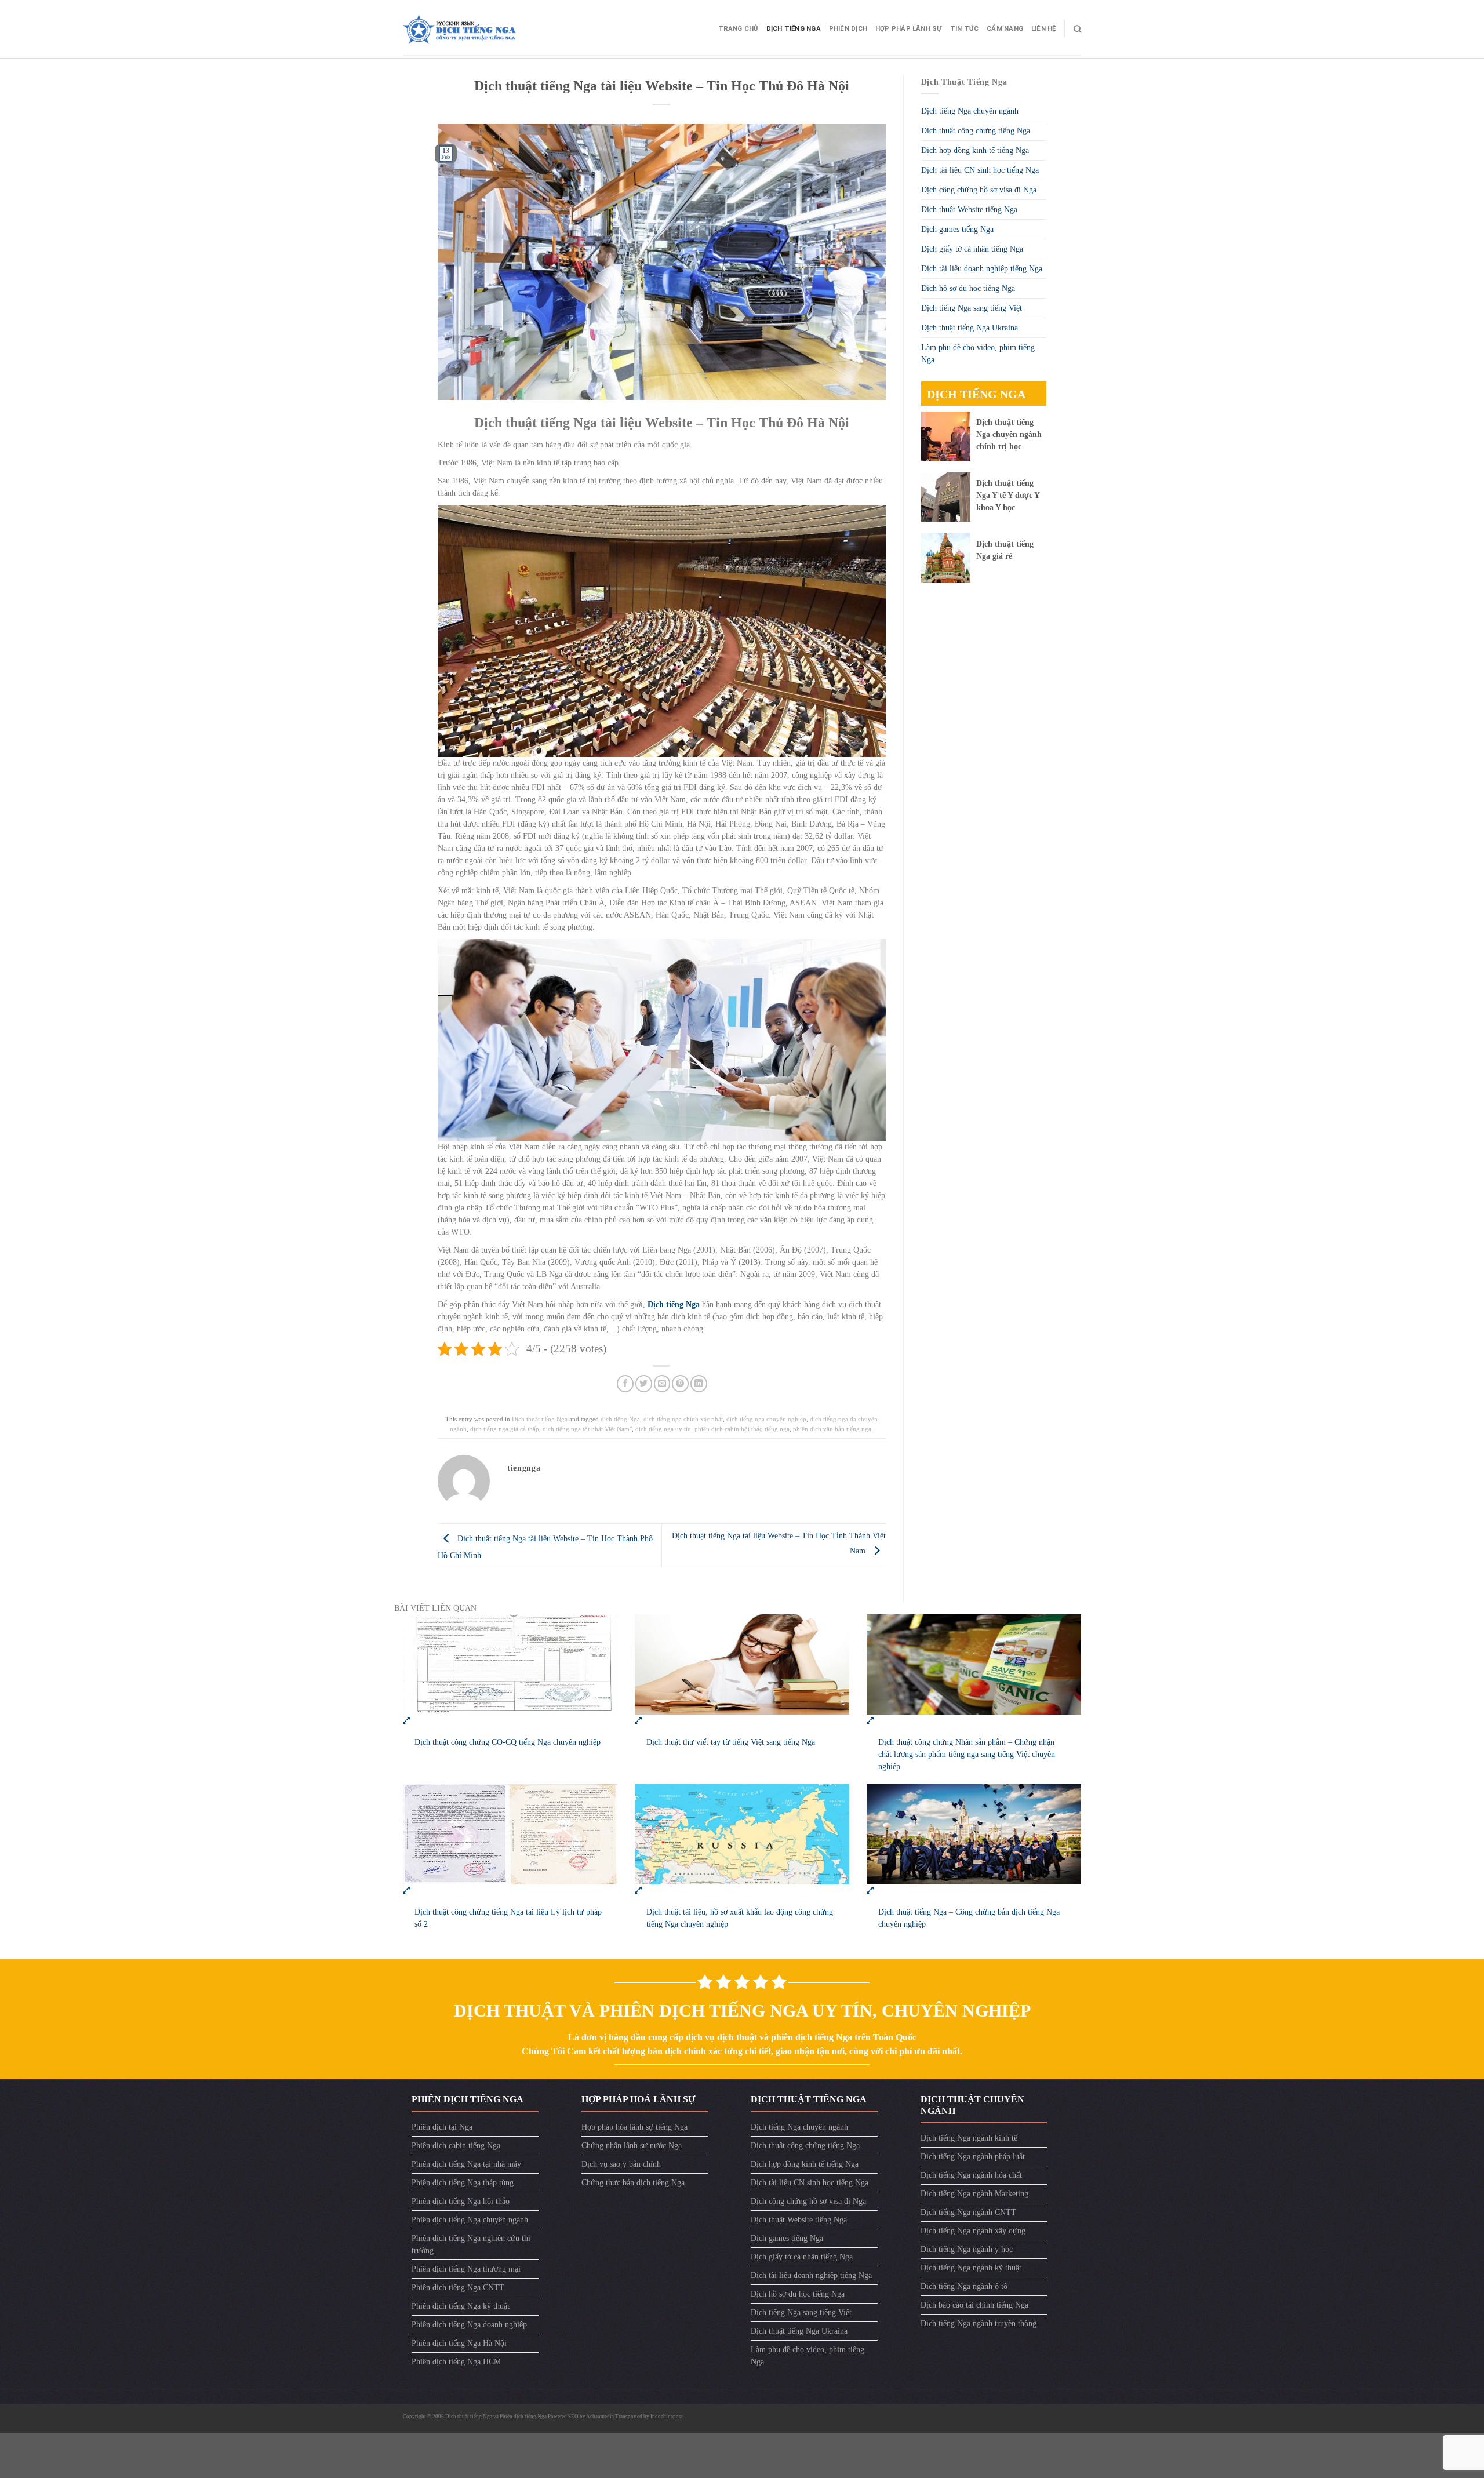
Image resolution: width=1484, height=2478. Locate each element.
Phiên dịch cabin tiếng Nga (456, 2146)
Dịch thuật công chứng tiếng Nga (976, 131)
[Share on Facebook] (625, 1383)
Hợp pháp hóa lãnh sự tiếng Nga (634, 2127)
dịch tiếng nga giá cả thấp (505, 1429)
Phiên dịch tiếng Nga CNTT (458, 2288)
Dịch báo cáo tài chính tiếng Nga (974, 2305)
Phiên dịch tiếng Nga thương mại (466, 2269)
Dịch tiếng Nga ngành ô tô (964, 2286)
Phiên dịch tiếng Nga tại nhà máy (466, 2164)
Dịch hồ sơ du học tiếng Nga (968, 288)
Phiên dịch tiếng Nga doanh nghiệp (469, 2325)
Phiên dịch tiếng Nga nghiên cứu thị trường (471, 2244)
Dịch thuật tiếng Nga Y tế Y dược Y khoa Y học (1008, 495)
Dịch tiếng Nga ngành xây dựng (973, 2231)
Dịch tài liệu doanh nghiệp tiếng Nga (982, 269)
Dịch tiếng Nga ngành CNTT (968, 2212)
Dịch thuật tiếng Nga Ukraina (970, 328)
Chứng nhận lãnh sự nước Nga (632, 2146)
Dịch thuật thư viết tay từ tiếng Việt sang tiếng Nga (731, 1742)
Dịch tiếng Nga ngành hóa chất (971, 2175)
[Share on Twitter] (644, 1383)
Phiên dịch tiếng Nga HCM (456, 2362)
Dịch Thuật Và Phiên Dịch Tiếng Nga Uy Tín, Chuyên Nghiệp (742, 2011)
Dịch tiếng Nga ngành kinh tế (969, 2138)
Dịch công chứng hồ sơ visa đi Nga (979, 190)
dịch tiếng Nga (620, 1419)
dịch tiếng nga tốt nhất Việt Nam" (587, 1429)
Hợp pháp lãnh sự (909, 29)
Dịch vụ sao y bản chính (621, 2164)
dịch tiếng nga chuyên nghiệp (766, 1419)
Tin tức (965, 29)
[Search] (1077, 29)
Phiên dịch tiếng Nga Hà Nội (459, 2343)
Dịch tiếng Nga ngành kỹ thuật (971, 2268)
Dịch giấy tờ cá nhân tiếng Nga (972, 249)
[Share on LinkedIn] (699, 1383)
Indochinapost (667, 2417)
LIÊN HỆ (1044, 29)
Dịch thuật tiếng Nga (540, 1419)
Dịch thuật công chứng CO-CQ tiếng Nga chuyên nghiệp (508, 1742)
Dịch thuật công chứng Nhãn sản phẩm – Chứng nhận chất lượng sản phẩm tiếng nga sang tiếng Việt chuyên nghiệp (967, 1754)
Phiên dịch (848, 29)
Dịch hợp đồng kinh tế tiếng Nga (975, 150)
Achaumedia (600, 2417)
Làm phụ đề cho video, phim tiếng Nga (978, 354)
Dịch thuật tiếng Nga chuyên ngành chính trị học (1009, 434)
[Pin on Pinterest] (680, 1383)
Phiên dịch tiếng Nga (523, 2417)
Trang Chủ (738, 29)
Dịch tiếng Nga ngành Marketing (974, 2194)
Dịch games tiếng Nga (957, 229)
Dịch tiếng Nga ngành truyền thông (979, 2324)
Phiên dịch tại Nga (442, 2127)
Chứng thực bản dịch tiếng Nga (633, 2183)
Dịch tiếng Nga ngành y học (967, 2249)
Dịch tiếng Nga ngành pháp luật (973, 2157)
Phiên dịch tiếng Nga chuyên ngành (470, 2220)
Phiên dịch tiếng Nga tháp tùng (463, 2183)
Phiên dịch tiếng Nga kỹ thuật (461, 2306)
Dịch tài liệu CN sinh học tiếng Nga (980, 170)
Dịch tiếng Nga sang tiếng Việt (972, 308)
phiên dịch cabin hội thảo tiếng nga (742, 1429)
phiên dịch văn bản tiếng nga (832, 1429)
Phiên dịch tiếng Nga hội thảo (461, 2201)
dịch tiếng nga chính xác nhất (683, 1419)
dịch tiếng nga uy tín (663, 1429)
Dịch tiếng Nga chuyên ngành (970, 111)
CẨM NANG (1005, 29)
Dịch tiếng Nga (794, 29)
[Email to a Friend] (662, 1383)
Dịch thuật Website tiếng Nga (969, 210)
